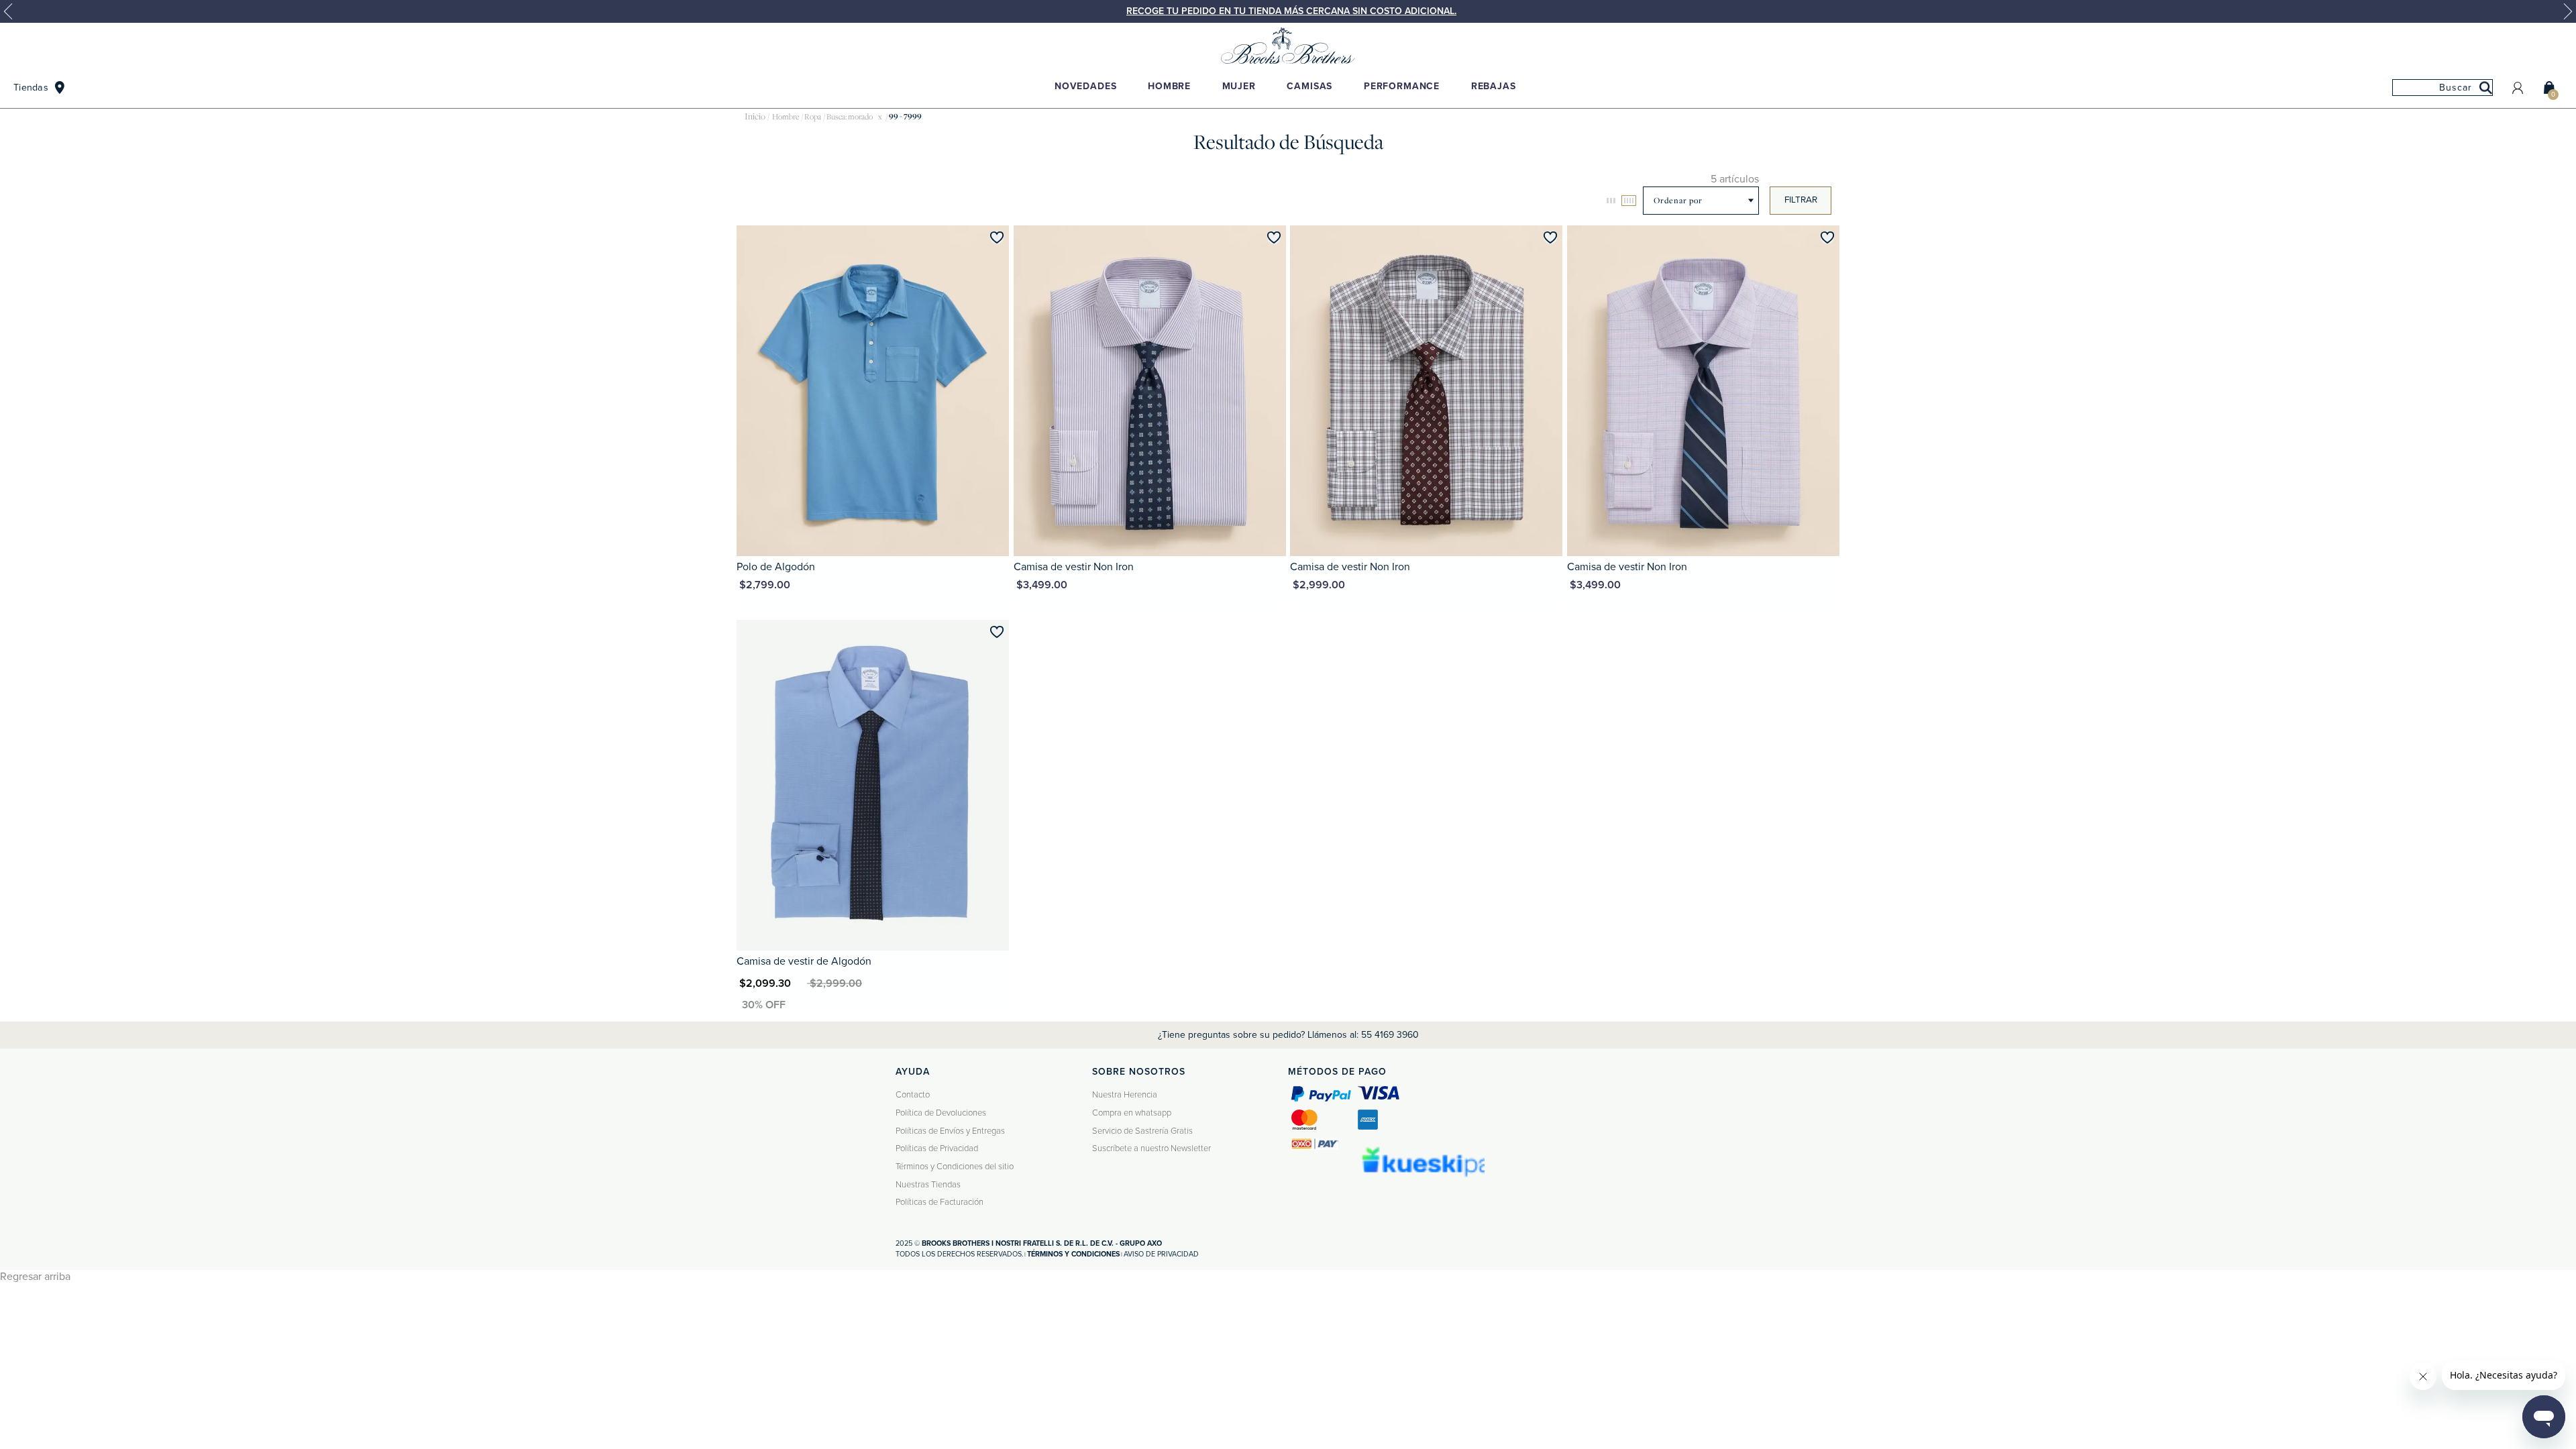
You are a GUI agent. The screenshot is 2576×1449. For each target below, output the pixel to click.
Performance (1402, 86)
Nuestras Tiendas (928, 1185)
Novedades (1086, 86)
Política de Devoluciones (941, 1113)
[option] (1288, 11)
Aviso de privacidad (1161, 1254)
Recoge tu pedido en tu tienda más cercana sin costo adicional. (1291, 11)
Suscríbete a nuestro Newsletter (1151, 1148)
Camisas (1309, 86)
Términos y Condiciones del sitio (955, 1167)
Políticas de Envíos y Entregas (950, 1131)
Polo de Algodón (776, 567)
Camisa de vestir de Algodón (804, 961)
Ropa (813, 117)
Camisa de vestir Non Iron (1074, 567)
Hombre (1169, 86)
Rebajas (1494, 86)
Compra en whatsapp (1132, 1113)
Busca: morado (850, 117)
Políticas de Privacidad (937, 1148)
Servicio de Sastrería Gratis (1142, 1131)
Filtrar (1801, 200)
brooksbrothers (755, 117)
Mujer (1239, 86)
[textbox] (2443, 88)
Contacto (913, 1095)
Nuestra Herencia (1125, 1095)
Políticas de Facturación (940, 1202)
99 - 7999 (905, 117)
